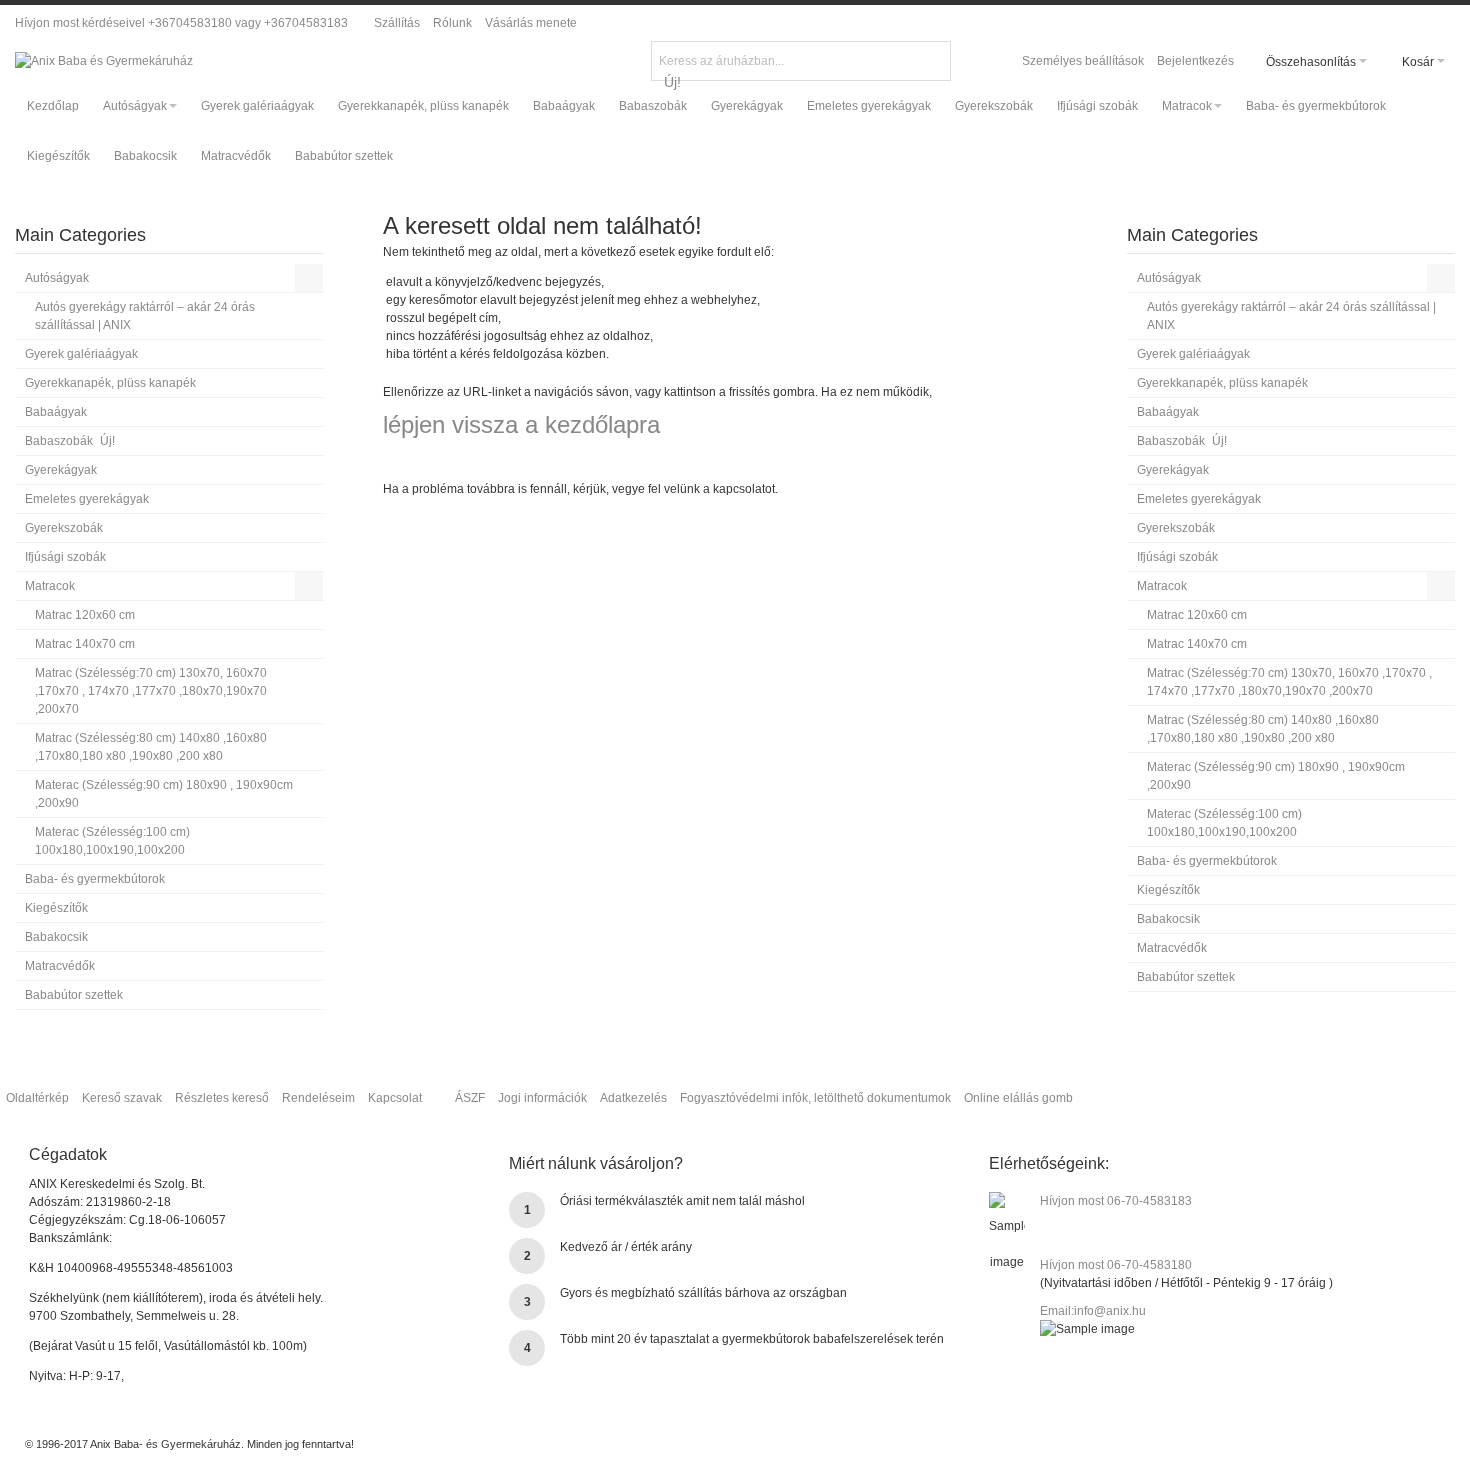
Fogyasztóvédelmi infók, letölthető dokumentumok (815, 1098)
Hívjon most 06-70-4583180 (1116, 1265)
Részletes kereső (222, 1098)
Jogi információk (542, 1098)
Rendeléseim (318, 1098)
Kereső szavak (122, 1098)
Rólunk (452, 23)
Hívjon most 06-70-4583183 (1116, 1201)
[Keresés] (933, 59)
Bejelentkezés (1195, 61)
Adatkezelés (633, 1098)
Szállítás (397, 23)
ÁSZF (470, 1098)
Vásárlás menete (531, 23)
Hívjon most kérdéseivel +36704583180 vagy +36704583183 (181, 23)
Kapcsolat (395, 1098)
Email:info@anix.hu (1093, 1311)
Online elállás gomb (1018, 1098)
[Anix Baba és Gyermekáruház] (104, 61)
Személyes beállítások (1083, 61)
